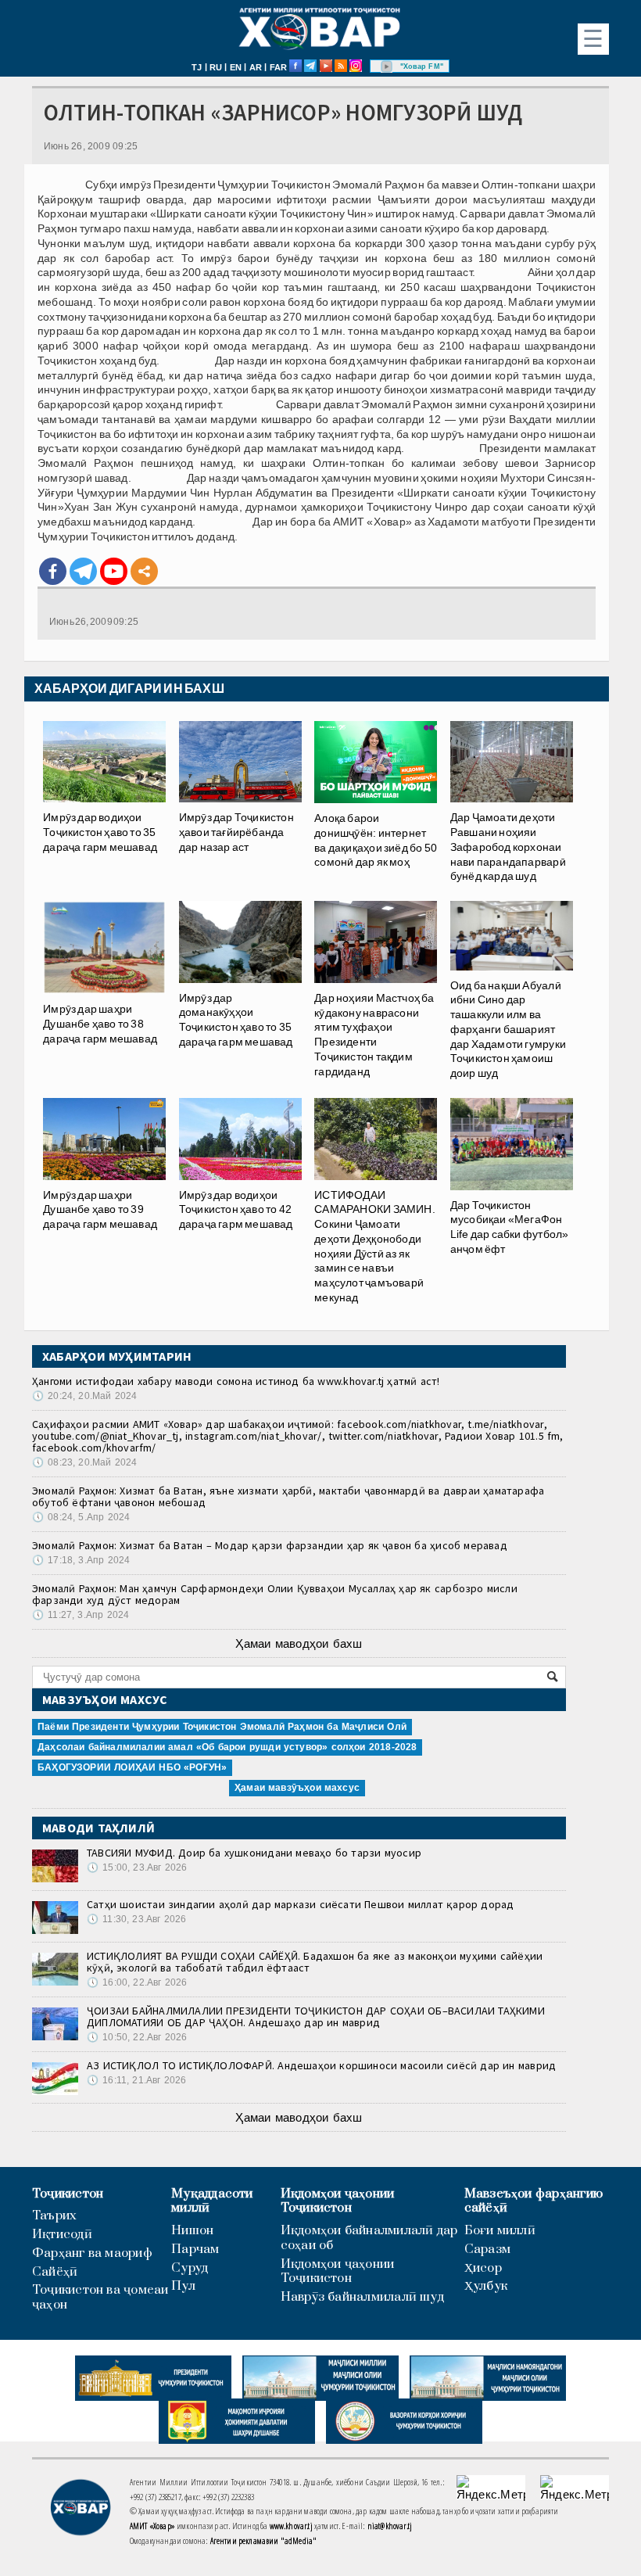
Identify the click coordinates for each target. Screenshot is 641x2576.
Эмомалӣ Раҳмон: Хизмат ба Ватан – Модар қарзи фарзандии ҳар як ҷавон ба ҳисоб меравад (270, 1545)
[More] (144, 571)
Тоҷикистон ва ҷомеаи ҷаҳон (100, 2298)
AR (256, 67)
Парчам (195, 2250)
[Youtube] (114, 571)
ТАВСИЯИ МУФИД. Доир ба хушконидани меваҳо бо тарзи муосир (254, 1853)
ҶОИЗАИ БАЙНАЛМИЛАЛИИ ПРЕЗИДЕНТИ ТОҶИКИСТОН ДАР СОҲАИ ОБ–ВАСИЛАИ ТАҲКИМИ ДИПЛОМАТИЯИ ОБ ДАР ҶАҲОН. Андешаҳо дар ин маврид (316, 2016)
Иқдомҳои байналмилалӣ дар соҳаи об (369, 2238)
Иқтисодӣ (62, 2235)
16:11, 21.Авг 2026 (136, 2080)
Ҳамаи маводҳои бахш (299, 1643)
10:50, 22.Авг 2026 (137, 2037)
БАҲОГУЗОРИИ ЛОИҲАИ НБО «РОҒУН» (132, 1767)
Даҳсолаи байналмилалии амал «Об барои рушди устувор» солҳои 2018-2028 (227, 1747)
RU (216, 67)
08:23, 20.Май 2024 (84, 1462)
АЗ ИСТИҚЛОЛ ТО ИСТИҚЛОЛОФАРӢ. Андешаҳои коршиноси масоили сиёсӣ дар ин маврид (321, 2065)
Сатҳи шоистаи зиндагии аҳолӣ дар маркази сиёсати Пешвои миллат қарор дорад (301, 1904)
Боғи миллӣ (500, 2231)
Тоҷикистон (68, 2194)
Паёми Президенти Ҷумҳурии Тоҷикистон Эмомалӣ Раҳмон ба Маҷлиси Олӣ (222, 1727)
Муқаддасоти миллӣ (212, 2201)
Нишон (192, 2231)
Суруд (190, 2268)
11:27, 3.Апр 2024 (81, 1615)
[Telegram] (83, 571)
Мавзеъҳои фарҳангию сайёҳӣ (534, 2201)
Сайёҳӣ (55, 2272)
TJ (197, 67)
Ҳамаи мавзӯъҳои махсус (297, 1788)
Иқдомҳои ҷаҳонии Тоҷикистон (338, 2201)
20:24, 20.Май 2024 (84, 1396)
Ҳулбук (486, 2286)
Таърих (54, 2216)
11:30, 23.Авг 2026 (136, 1919)
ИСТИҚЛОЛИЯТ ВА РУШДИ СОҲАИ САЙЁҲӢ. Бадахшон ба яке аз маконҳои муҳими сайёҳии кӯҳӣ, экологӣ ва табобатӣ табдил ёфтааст (315, 1962)
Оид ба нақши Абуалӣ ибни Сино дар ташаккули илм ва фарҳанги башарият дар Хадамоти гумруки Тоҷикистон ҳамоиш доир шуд (508, 1029)
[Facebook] (53, 571)
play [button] (387, 66)
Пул (183, 2286)
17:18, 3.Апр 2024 (81, 1560)
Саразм (487, 2250)
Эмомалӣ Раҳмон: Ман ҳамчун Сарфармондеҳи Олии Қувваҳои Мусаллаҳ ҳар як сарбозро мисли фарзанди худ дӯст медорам (275, 1594)
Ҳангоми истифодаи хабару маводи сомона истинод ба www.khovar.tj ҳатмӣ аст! (236, 1381)
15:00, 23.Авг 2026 (137, 1867)
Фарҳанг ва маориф (92, 2253)
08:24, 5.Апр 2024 (81, 1517)
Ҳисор (483, 2268)
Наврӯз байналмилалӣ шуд (362, 2297)
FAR (279, 67)
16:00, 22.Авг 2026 (137, 1982)
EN (236, 67)
